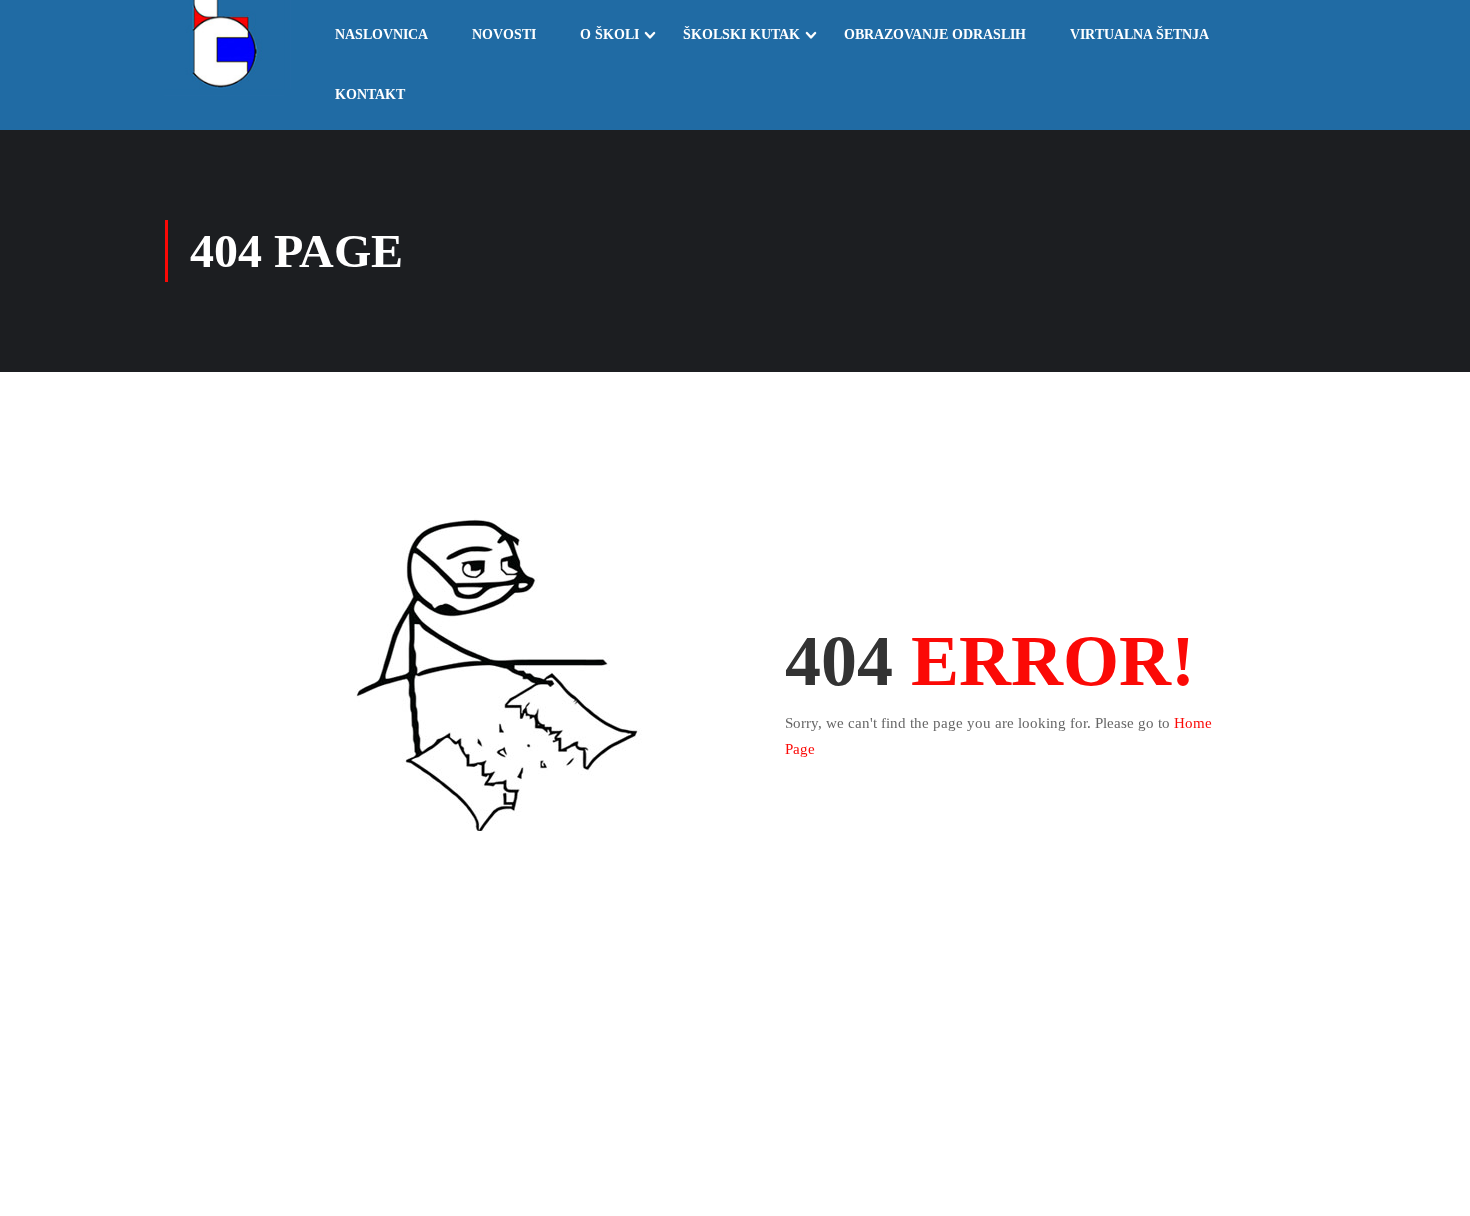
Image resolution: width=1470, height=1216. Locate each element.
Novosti (504, 34)
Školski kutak (741, 34)
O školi (609, 34)
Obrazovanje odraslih (935, 34)
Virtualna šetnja (1139, 34)
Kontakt (370, 94)
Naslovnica (381, 34)
